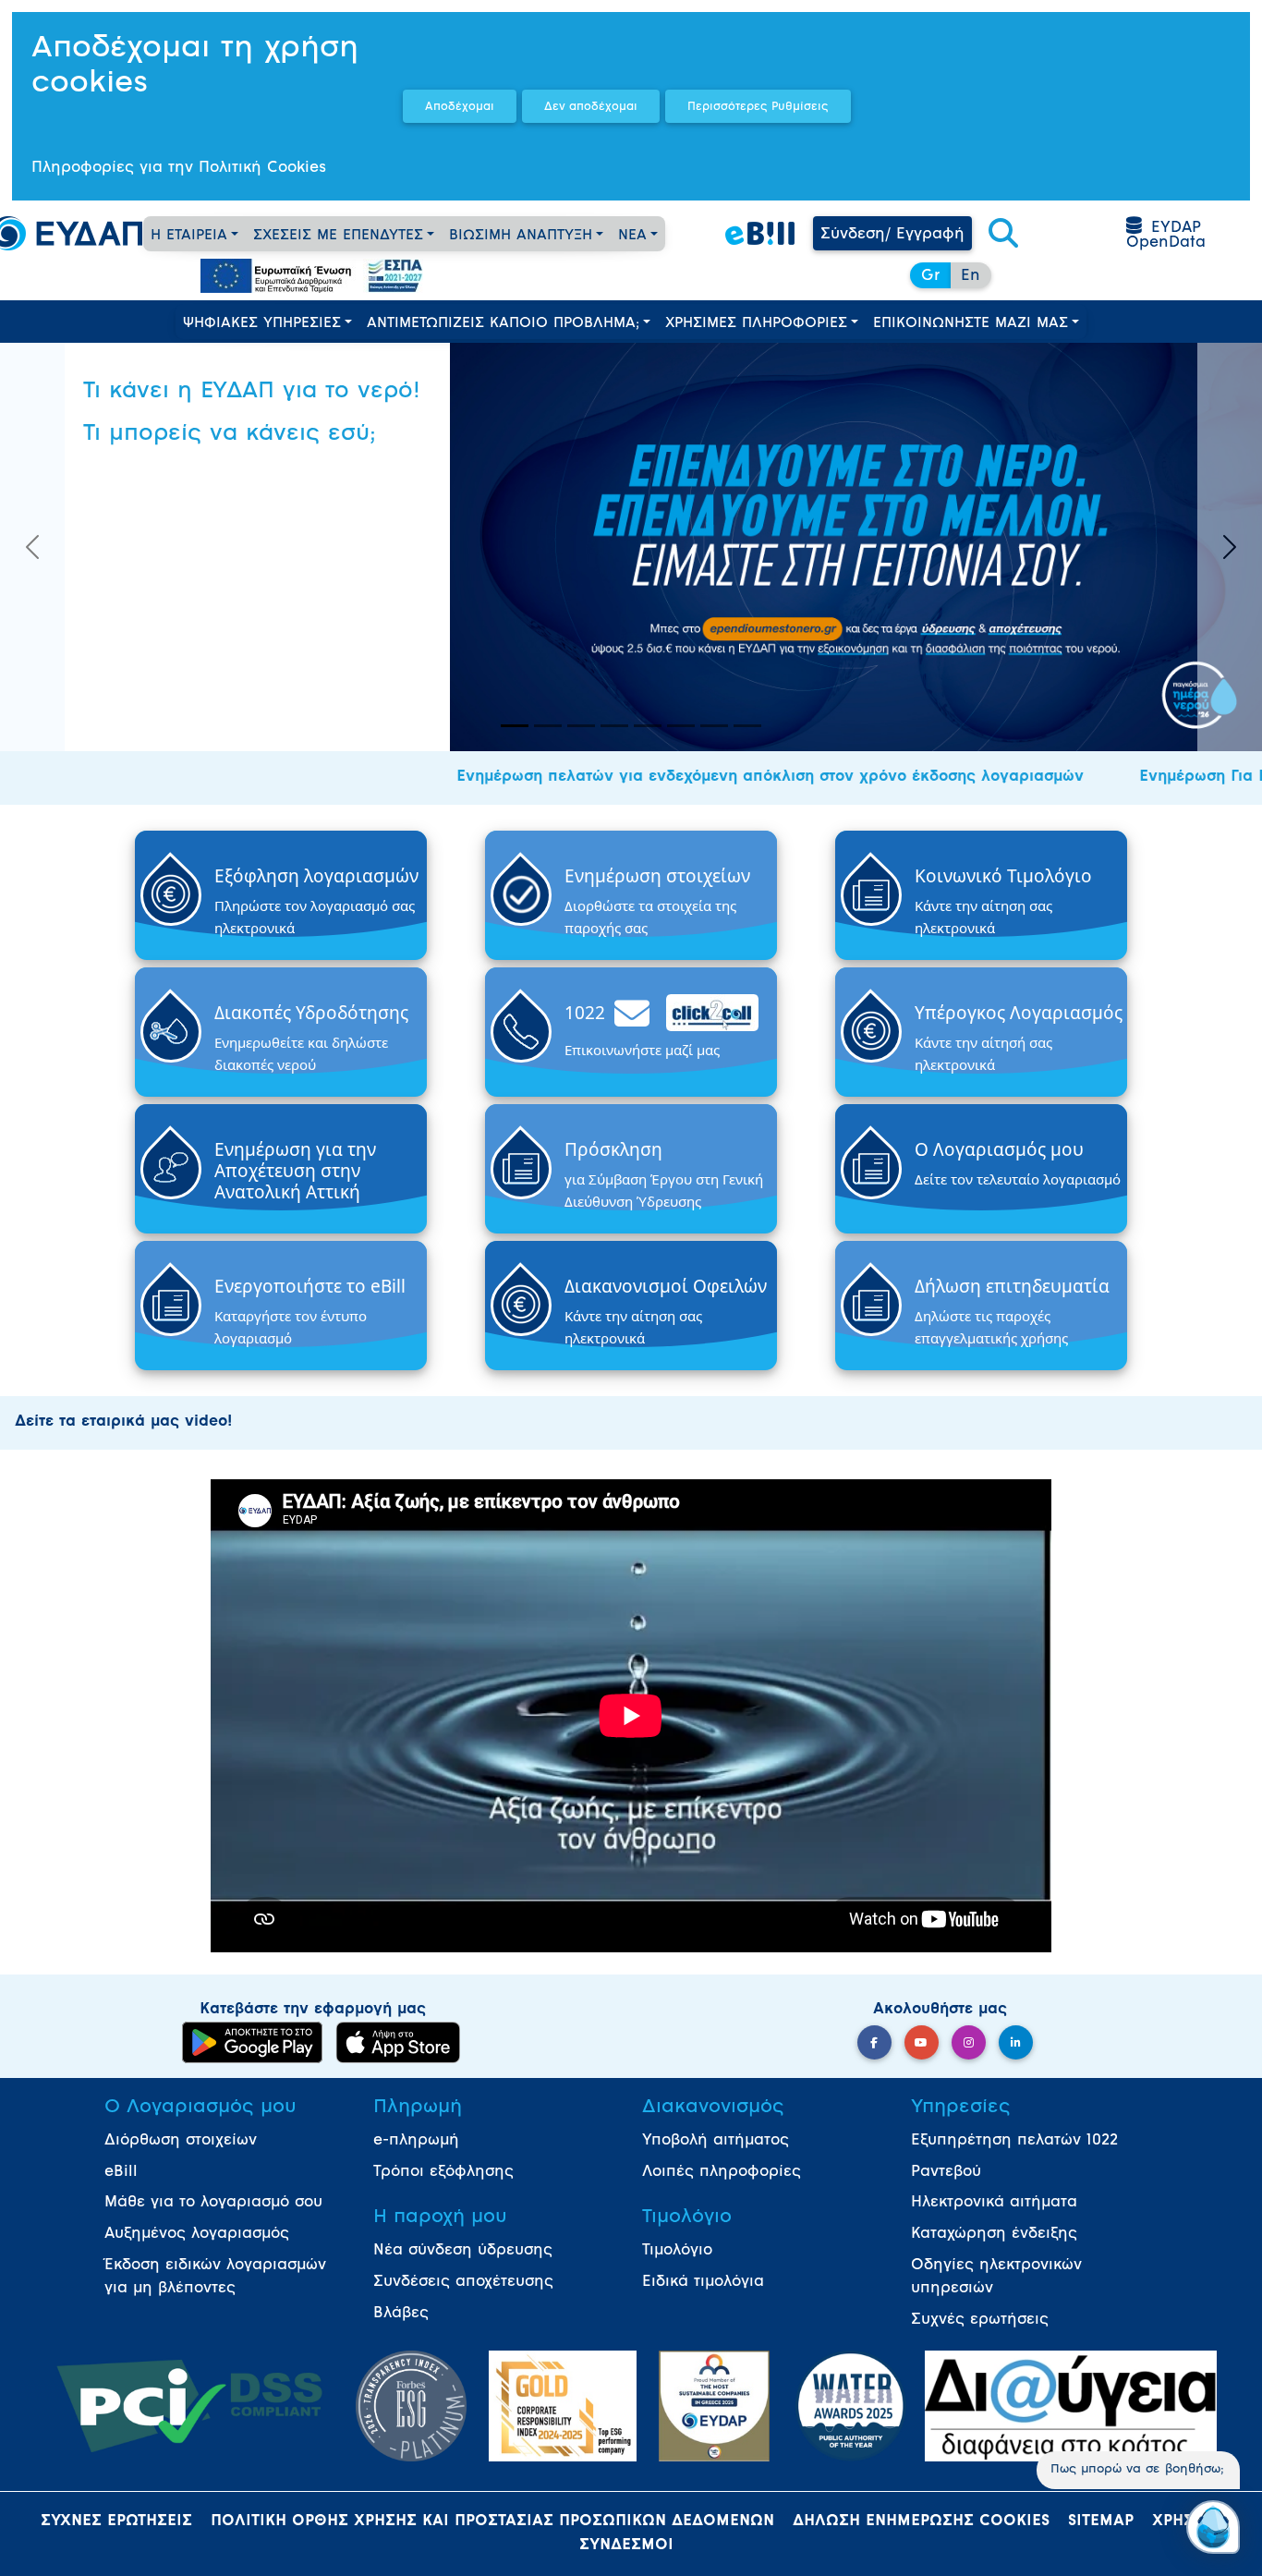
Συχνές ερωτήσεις (980, 2320)
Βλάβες (401, 2314)
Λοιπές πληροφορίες (722, 2172)
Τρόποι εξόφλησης (443, 2172)
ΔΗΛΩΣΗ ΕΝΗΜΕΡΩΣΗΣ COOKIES (921, 2521)
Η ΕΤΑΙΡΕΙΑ (189, 236)
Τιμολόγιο (677, 2251)
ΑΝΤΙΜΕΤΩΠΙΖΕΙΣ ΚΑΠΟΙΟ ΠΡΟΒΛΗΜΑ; (503, 324)
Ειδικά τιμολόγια (703, 2282)
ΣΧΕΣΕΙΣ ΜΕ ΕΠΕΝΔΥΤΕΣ (338, 236)
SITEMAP (1101, 2521)
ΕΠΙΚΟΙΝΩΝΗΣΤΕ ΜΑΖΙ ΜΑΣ (971, 324)
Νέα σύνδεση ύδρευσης (463, 2251)
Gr (930, 276)
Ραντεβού (946, 2172)
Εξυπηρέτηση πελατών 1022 (1014, 2141)
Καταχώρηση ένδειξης (994, 2234)
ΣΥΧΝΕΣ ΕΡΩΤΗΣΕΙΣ (116, 2521)
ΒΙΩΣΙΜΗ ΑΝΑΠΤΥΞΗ (521, 236)
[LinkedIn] (1016, 2042)
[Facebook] (874, 2042)
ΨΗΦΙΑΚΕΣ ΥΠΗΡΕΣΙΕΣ (262, 324)
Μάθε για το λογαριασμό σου (213, 2203)
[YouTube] (922, 2042)
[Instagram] (969, 2042)
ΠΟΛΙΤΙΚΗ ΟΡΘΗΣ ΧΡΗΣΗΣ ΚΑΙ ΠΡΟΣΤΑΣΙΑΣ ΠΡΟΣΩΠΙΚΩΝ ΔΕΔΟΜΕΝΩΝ (492, 2521)
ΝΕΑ (632, 236)
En (971, 276)
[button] (1003, 235)
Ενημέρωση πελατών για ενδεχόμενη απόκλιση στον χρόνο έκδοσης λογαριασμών (712, 777)
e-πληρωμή (416, 2141)
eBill (121, 2172)
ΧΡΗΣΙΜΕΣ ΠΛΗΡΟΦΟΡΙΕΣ (756, 324)
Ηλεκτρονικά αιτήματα (994, 2203)
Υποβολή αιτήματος (716, 2141)
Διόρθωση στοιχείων (181, 2141)
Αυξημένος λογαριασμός (197, 2234)
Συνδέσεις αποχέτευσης (463, 2282)
